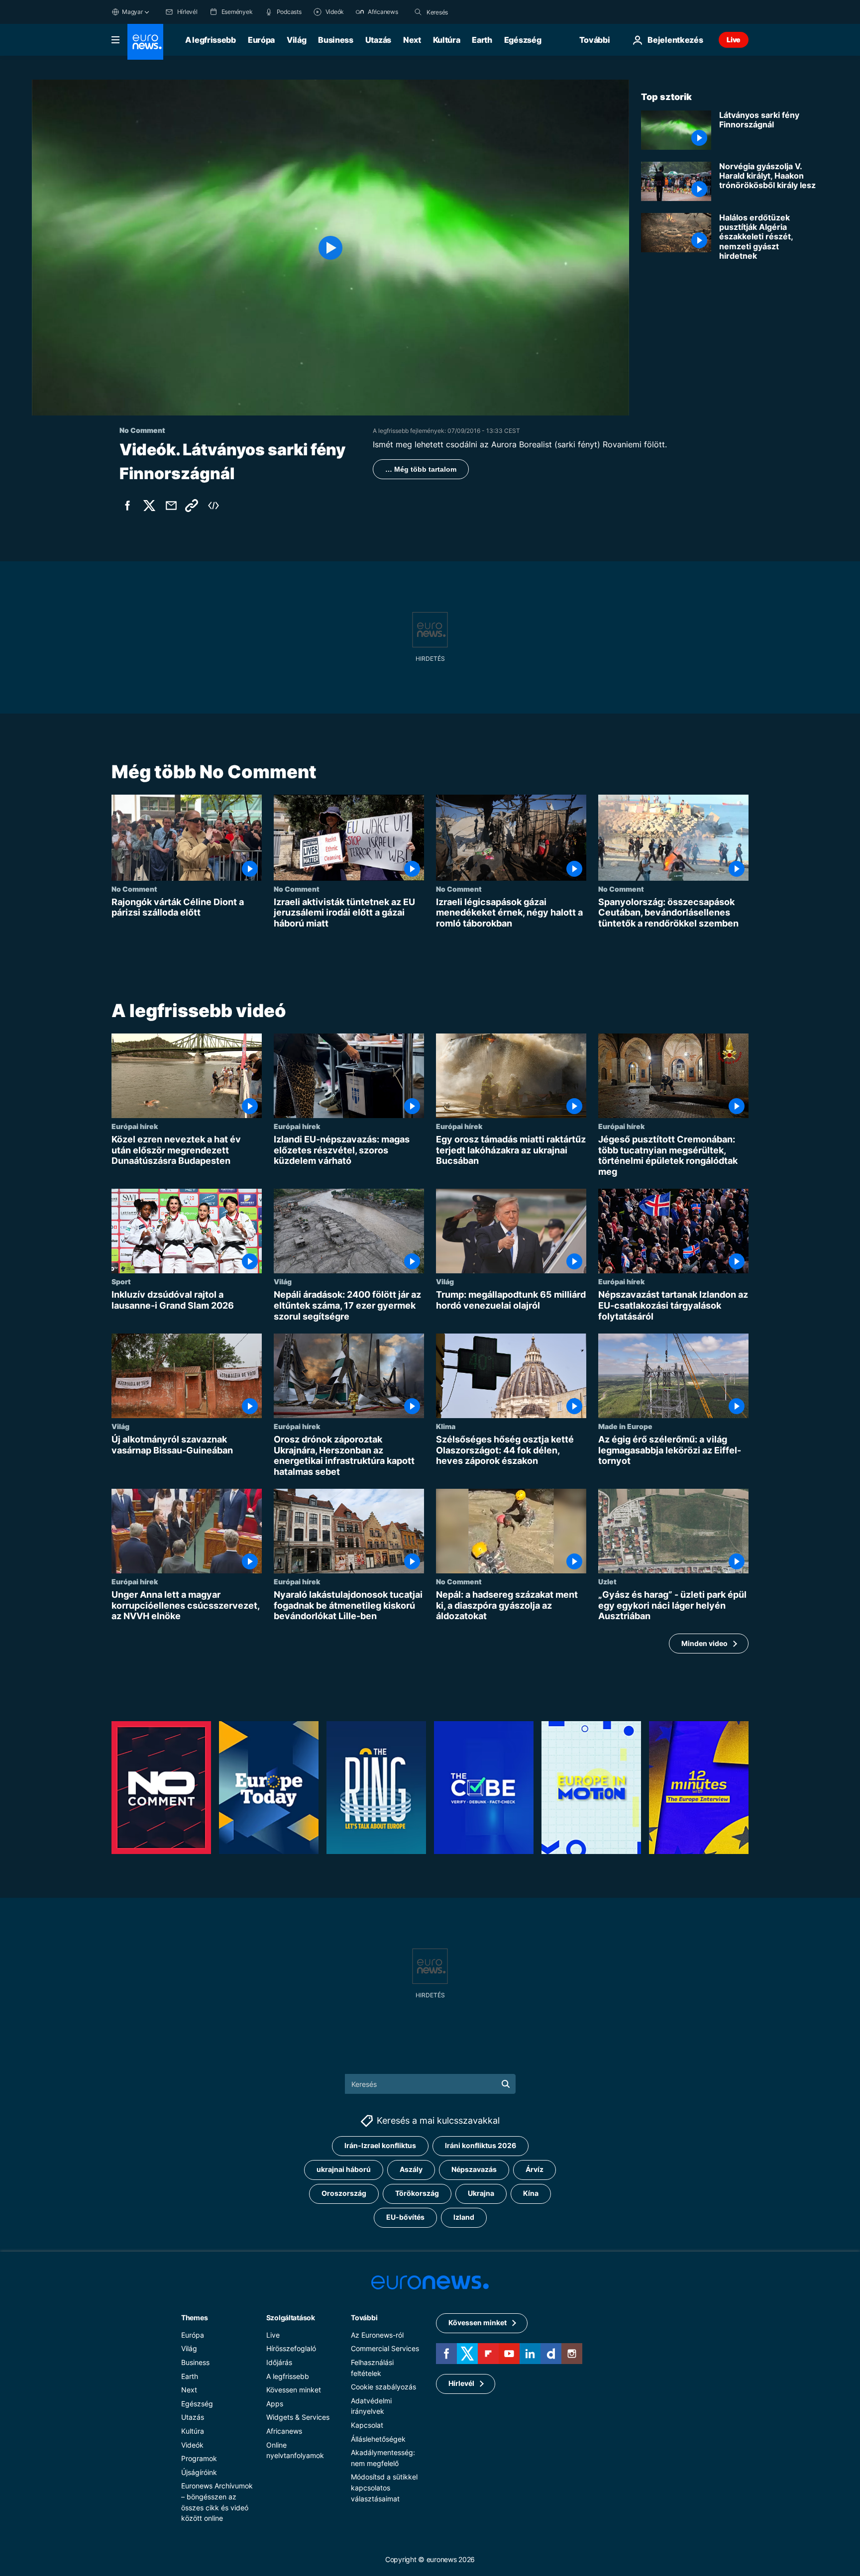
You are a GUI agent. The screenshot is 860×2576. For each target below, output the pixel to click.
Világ (296, 40)
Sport (121, 1282)
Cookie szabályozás (383, 2387)
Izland (464, 2217)
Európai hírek (135, 1126)
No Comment (134, 889)
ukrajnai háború (344, 2169)
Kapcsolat (367, 2425)
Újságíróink (199, 2472)
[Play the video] (330, 248)
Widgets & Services (298, 2417)
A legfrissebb (211, 40)
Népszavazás (474, 2169)
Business (335, 40)
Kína (531, 2193)
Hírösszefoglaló (291, 2348)
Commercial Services (385, 2348)
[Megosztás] (171, 506)
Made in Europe (625, 1426)
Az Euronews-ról (377, 2335)
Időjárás (279, 2362)
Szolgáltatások (291, 2318)
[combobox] (468, 12)
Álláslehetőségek (378, 2439)
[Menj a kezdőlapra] (145, 42)
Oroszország (344, 2193)
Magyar (132, 12)
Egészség (523, 40)
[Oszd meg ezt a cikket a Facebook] (127, 506)
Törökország (417, 2193)
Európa (261, 40)
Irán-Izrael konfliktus (380, 2145)
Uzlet (607, 1582)
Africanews (284, 2431)
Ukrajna (481, 2193)
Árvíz (535, 2169)
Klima (446, 1426)
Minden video (704, 1643)
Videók (192, 2445)
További (364, 2318)
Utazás (378, 40)
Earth (482, 40)
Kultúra (447, 40)
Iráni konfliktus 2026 (481, 2145)
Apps (275, 2404)
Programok (199, 2458)
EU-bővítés (405, 2217)
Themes (194, 2318)
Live (734, 40)
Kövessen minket (294, 2390)
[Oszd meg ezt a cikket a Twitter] (149, 506)
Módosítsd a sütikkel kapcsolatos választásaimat (384, 2487)
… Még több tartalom (421, 469)
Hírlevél (461, 2383)
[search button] (418, 12)
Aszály (411, 2169)
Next (412, 40)
